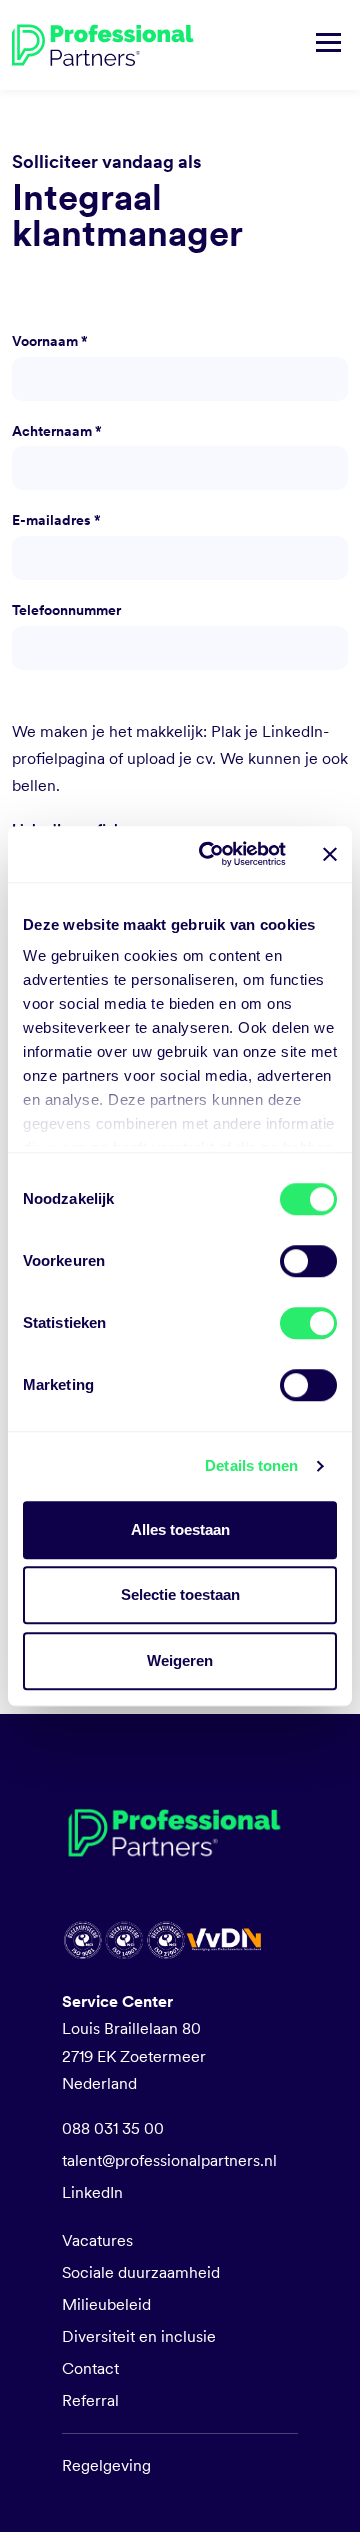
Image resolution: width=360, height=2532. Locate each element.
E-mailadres (56, 520)
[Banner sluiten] (330, 854)
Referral (90, 2400)
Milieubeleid (106, 2304)
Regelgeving (106, 2465)
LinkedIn (92, 2192)
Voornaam (50, 341)
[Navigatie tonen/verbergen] (328, 45)
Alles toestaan (180, 1529)
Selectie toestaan (180, 1594)
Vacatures (97, 2240)
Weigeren (180, 1660)
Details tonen (251, 1465)
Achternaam (57, 431)
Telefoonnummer (66, 610)
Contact (90, 2368)
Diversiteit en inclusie (139, 2336)
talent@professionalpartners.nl (169, 2160)
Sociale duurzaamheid (141, 2272)
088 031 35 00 (113, 2128)
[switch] (308, 1261)
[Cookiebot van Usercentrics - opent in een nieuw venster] (211, 854)
